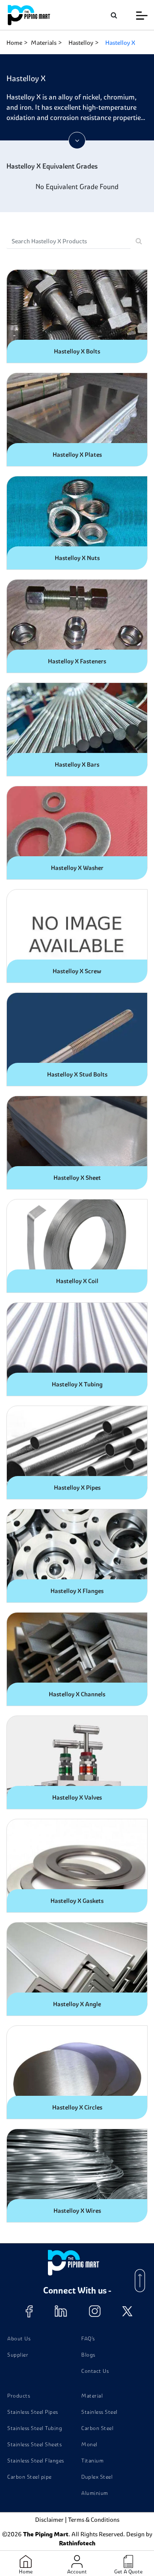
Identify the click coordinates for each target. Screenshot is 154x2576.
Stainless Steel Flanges (36, 2461)
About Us (19, 2338)
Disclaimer (49, 2520)
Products (19, 2396)
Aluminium (95, 2493)
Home (14, 43)
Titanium (92, 2461)
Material (92, 2396)
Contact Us (95, 2371)
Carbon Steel (97, 2428)
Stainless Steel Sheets (34, 2444)
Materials (44, 43)
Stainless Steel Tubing (35, 2428)
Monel (89, 2444)
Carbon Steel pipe (30, 2477)
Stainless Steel (99, 2412)
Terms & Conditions (94, 2520)
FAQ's (88, 2338)
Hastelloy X (120, 43)
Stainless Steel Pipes (33, 2412)
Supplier (18, 2355)
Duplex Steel (97, 2477)
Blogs (88, 2355)
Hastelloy (81, 43)
